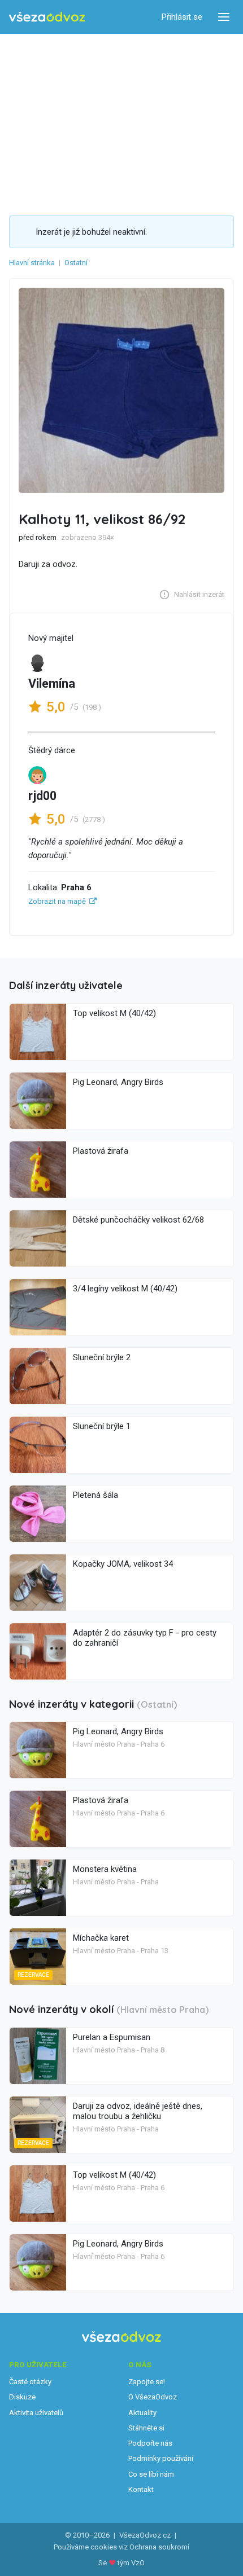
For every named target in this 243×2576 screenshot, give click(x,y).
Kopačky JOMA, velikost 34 (123, 1564)
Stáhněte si (146, 2428)
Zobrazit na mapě (57, 901)
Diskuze (22, 2397)
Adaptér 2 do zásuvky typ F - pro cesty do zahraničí (145, 1638)
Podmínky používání (161, 2458)
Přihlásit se (182, 17)
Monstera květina (105, 1869)
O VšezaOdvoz (153, 2397)
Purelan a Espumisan (112, 2037)
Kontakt (141, 2489)
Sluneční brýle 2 (102, 1357)
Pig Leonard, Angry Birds (118, 1082)
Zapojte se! (147, 2382)
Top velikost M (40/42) (114, 1013)
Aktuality (142, 2413)
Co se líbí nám (151, 2474)
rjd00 (42, 796)
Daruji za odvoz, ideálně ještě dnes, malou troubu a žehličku (138, 2111)
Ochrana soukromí (159, 2547)
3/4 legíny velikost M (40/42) (125, 1289)
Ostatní (76, 263)
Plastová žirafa (101, 1151)
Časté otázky (30, 2382)
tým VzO (131, 2563)
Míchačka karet (101, 1938)
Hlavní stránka (32, 263)
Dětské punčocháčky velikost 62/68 (138, 1220)
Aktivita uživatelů (36, 2413)
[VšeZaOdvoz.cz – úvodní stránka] (47, 17)
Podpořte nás (150, 2443)
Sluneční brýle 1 (102, 1426)
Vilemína (52, 683)
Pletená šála (96, 1495)
